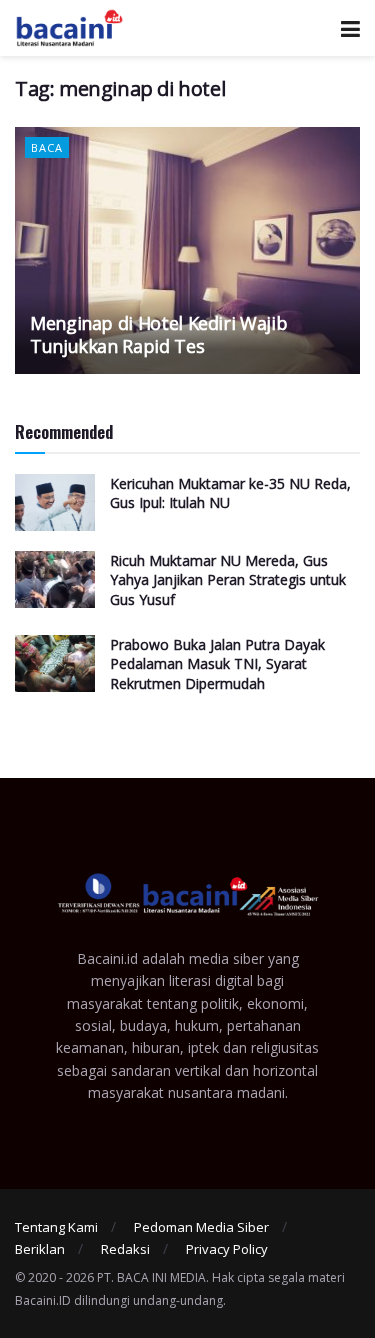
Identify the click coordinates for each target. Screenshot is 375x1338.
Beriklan (40, 1249)
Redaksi (125, 1249)
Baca (47, 147)
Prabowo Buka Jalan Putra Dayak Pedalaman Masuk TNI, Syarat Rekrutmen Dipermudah (217, 664)
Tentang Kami (56, 1227)
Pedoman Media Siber (201, 1227)
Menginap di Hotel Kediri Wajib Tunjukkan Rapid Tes (158, 334)
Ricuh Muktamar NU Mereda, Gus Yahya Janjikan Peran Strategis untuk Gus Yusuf (228, 580)
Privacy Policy (227, 1249)
